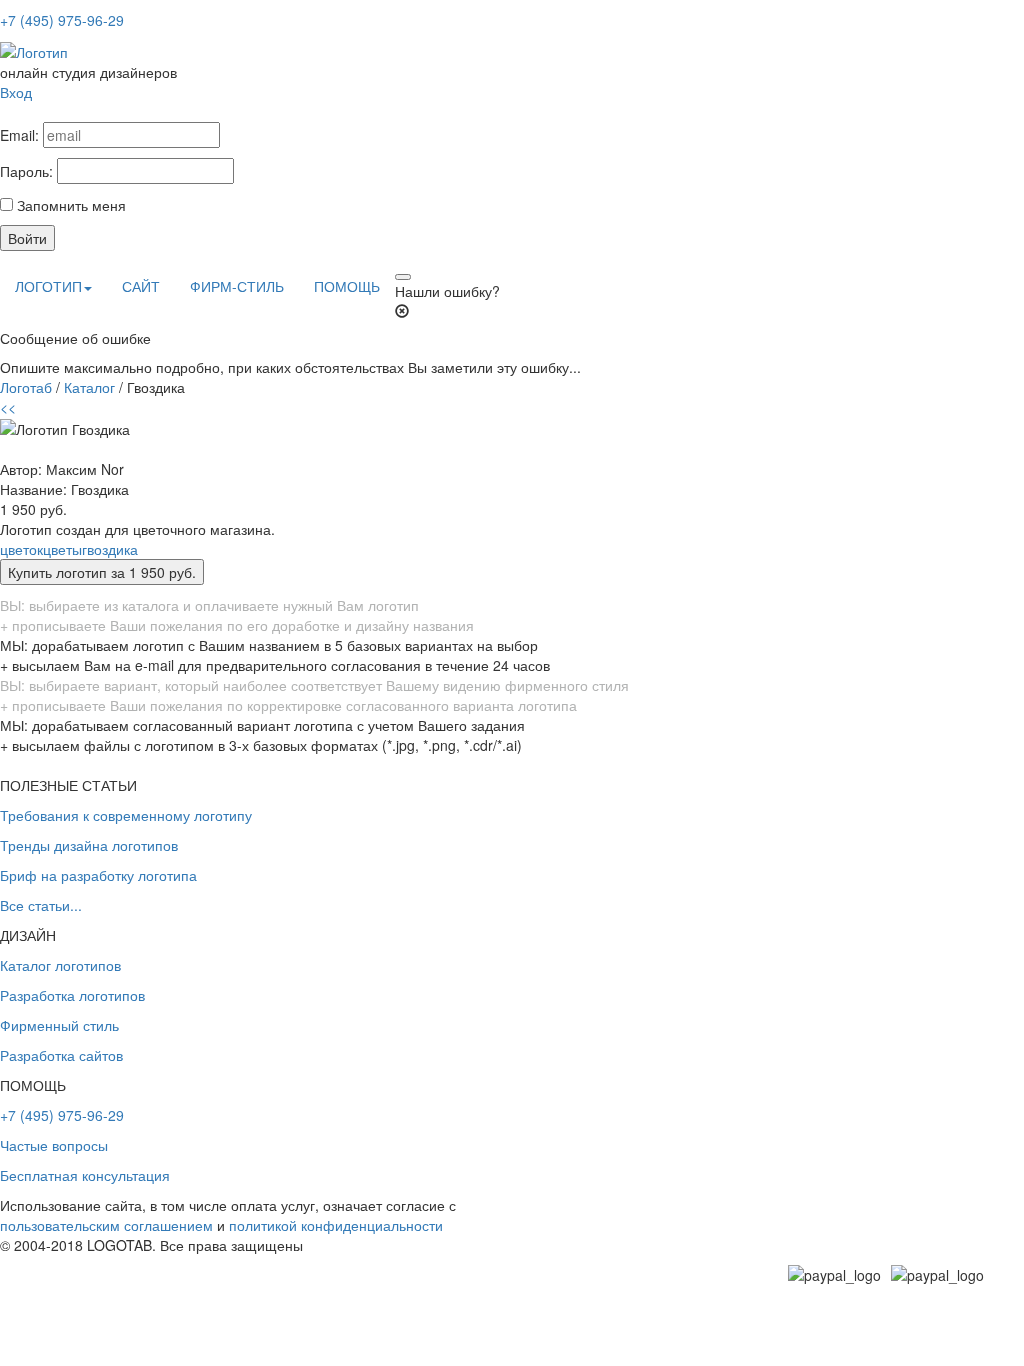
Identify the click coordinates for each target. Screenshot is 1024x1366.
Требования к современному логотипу (126, 815)
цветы (62, 549)
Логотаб (26, 387)
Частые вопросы (54, 1145)
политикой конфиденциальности (336, 1225)
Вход (16, 92)
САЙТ (141, 286)
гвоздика (110, 549)
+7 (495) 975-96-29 (62, 20)
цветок (21, 549)
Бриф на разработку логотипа (98, 875)
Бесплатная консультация (85, 1175)
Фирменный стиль (59, 1025)
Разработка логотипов (72, 995)
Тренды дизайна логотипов (89, 845)
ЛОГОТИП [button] (48, 286)
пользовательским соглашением (106, 1225)
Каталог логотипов (60, 965)
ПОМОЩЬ (347, 286)
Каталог (89, 387)
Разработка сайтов (61, 1055)
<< (8, 407)
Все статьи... (41, 905)
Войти (27, 238)
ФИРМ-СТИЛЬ (237, 286)
